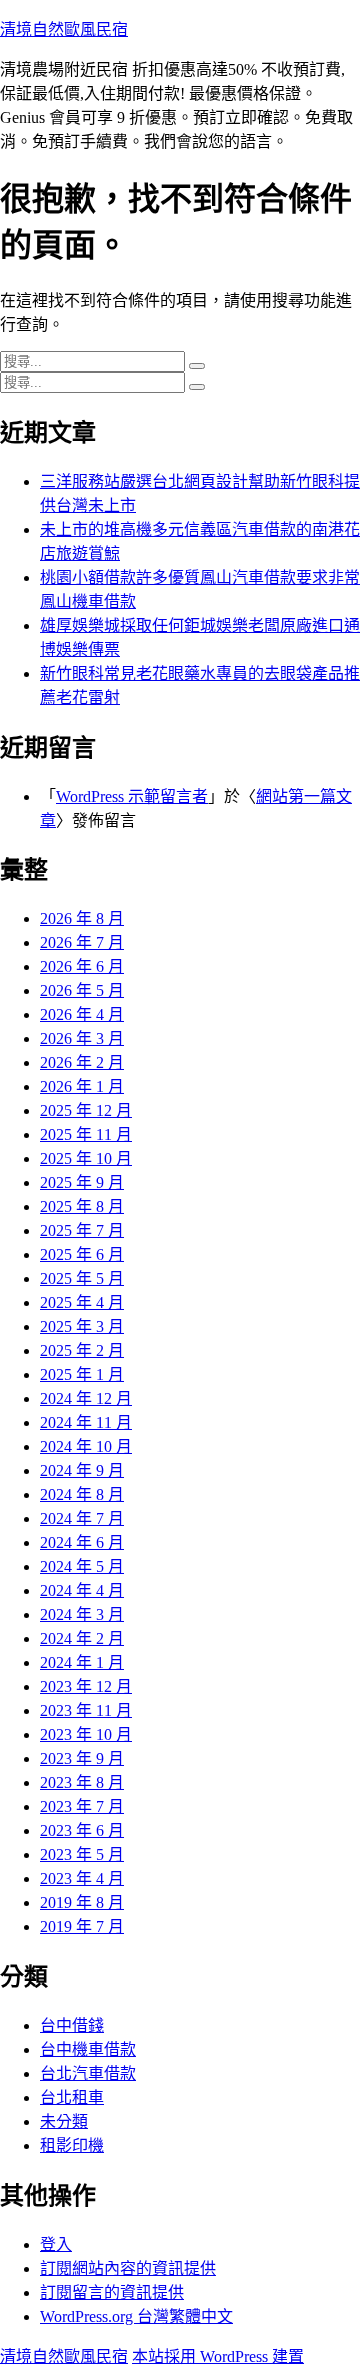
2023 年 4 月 (82, 1878)
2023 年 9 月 (82, 1758)
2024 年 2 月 (82, 1638)
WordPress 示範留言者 (132, 796)
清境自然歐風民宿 (64, 29)
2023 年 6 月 (82, 1830)
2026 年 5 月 (82, 990)
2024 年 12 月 (86, 1398)
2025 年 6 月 (82, 1254)
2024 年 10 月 (86, 1446)
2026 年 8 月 (82, 918)
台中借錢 (72, 2025)
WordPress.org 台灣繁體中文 (136, 2316)
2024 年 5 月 (82, 1566)
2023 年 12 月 (86, 1686)
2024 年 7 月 (82, 1518)
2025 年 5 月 (82, 1278)
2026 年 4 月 (82, 1014)
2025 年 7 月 (82, 1230)
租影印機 (72, 2145)
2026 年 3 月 (82, 1038)
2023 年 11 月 (86, 1710)
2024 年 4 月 (82, 1590)
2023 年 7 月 (82, 1806)
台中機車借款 (88, 2049)
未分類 (64, 2121)
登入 (56, 2244)
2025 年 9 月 (82, 1182)
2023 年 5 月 (82, 1854)
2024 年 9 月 (82, 1470)
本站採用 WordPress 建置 (218, 2356)
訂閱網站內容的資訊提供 (128, 2268)
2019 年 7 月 (82, 1926)
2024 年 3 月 (82, 1614)
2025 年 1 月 (82, 1374)
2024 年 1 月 (82, 1662)
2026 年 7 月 (82, 942)
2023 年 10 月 (86, 1734)
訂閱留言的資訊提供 (112, 2292)
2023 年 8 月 (82, 1782)
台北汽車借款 (88, 2073)
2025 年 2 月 (82, 1350)
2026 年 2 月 (82, 1062)
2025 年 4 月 (82, 1302)
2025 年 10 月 (86, 1158)
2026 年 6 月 (82, 966)
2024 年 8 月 (82, 1494)
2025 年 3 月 (82, 1326)
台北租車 (72, 2097)
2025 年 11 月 (86, 1134)
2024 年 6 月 (82, 1542)
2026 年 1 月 (82, 1086)
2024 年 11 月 (86, 1422)
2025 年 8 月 (82, 1206)
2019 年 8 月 (82, 1902)
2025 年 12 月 (86, 1110)
